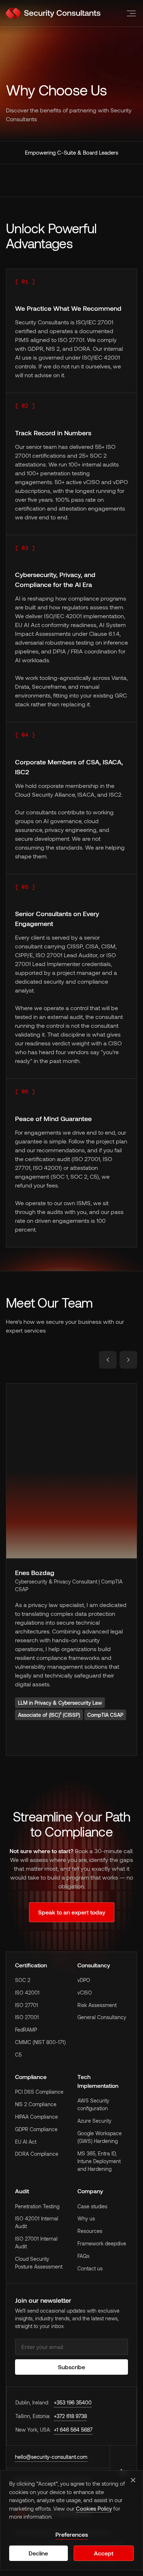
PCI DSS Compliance (39, 2092)
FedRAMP (26, 2030)
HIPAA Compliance (36, 2117)
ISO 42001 (27, 1993)
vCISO (85, 1993)
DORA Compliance (37, 2154)
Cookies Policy (94, 2508)
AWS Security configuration (93, 2104)
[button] (130, 13)
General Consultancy (102, 2017)
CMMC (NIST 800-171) (40, 2042)
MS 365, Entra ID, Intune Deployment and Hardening (99, 2161)
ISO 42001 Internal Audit (37, 2222)
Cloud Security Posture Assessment (39, 2263)
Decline (38, 2553)
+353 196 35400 (73, 2402)
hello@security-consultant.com (51, 2457)
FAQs (83, 2256)
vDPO (84, 1980)
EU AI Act (26, 2142)
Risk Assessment (97, 2005)
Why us (86, 2218)
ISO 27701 (27, 2005)
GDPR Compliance (36, 2129)
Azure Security (94, 2121)
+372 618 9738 (70, 2416)
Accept (104, 2553)
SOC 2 (23, 1980)
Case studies (92, 2206)
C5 (18, 2055)
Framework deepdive (102, 2243)
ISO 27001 (27, 2017)
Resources (90, 2231)
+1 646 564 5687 (73, 2430)
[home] (53, 13)
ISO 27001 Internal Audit (36, 2242)
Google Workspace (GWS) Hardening (100, 2137)
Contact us (90, 2268)
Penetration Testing (37, 2206)
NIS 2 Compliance (36, 2104)
